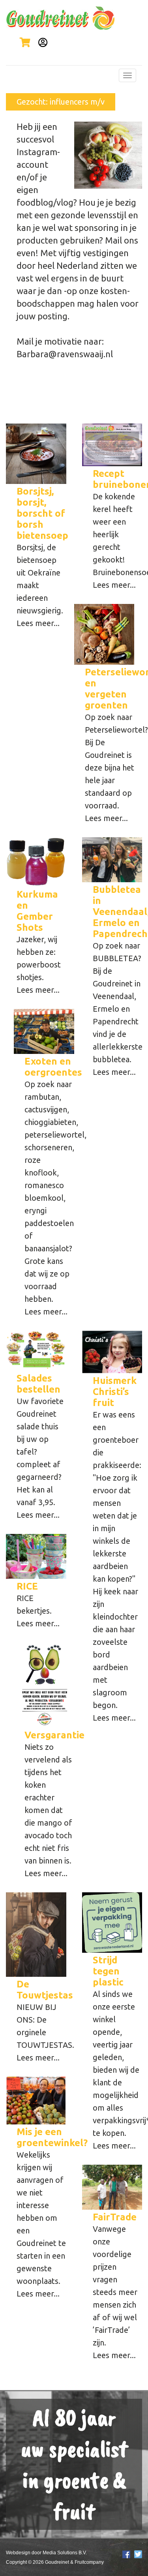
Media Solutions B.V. (65, 2553)
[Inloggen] (41, 42)
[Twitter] (138, 2554)
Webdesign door (24, 2553)
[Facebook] (126, 2554)
